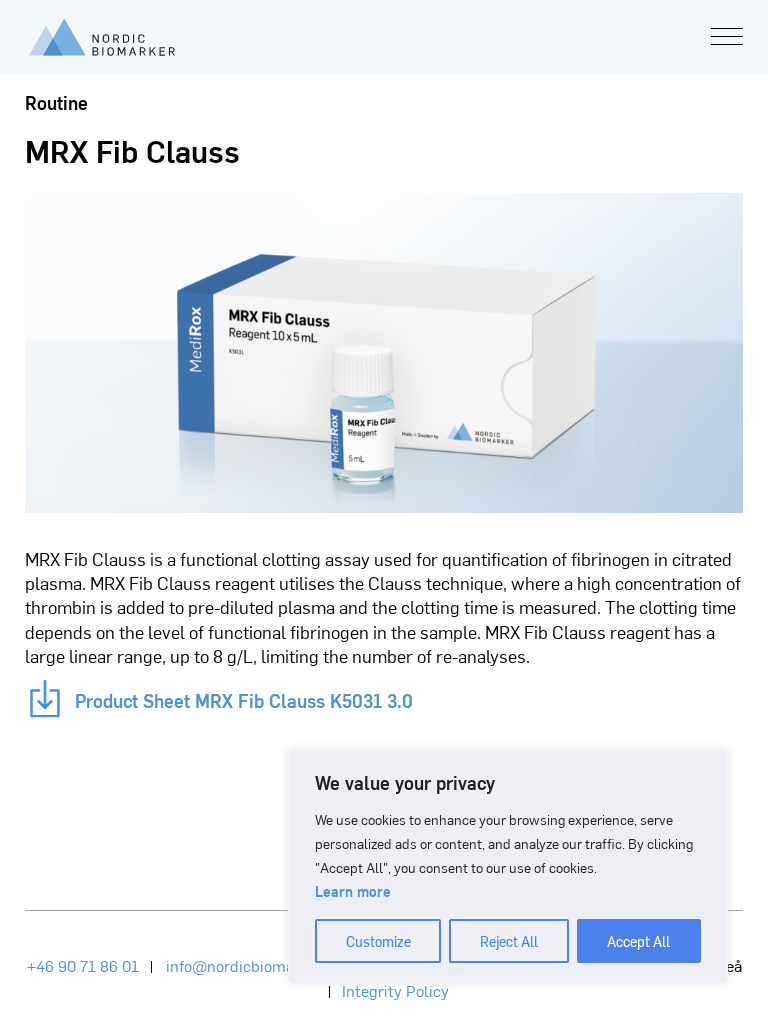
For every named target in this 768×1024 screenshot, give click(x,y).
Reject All (509, 941)
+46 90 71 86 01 (83, 965)
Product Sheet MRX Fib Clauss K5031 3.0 (194, 697)
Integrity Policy (395, 990)
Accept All (638, 941)
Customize (378, 941)
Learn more (353, 891)
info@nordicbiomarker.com (260, 965)
